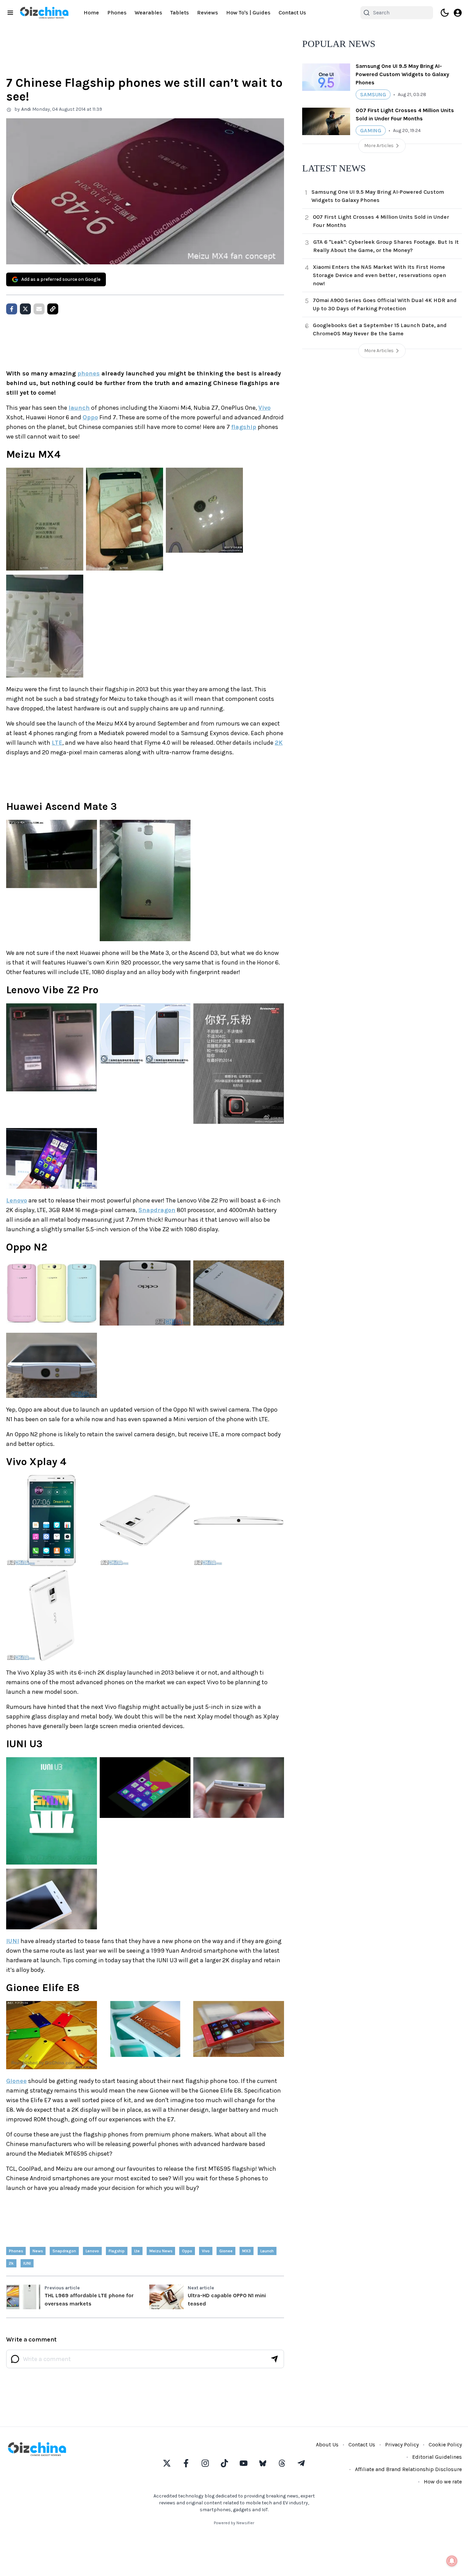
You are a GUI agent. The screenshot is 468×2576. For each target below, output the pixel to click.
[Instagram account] (205, 2463)
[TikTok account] (224, 2463)
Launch (267, 2251)
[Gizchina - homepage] (44, 13)
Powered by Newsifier (234, 2523)
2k (11, 2263)
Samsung (373, 94)
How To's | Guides (248, 13)
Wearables (148, 13)
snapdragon (64, 2251)
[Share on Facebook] (12, 309)
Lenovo (17, 1200)
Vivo (264, 408)
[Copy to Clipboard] (53, 309)
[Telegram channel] (301, 2463)
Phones (117, 13)
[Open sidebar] (10, 13)
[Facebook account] (186, 2463)
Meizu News (161, 2251)
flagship (244, 427)
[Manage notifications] (452, 2561)
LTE (57, 743)
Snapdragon (157, 1210)
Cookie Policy (445, 2445)
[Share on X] (25, 309)
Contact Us (292, 13)
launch (79, 408)
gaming (371, 130)
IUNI (13, 1941)
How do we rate (443, 2482)
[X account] (167, 2463)
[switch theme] (445, 13)
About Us (327, 2445)
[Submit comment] (274, 2359)
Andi (26, 109)
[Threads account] (282, 2463)
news (38, 2251)
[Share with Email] (39, 309)
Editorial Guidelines (437, 2457)
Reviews (207, 13)
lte (137, 2251)
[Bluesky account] (263, 2463)
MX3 (247, 2251)
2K (279, 743)
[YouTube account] (244, 2463)
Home (91, 13)
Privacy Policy (402, 2445)
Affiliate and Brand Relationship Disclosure (408, 2469)
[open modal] (458, 13)
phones (89, 373)
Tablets (180, 13)
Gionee (16, 2081)
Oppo (90, 417)
